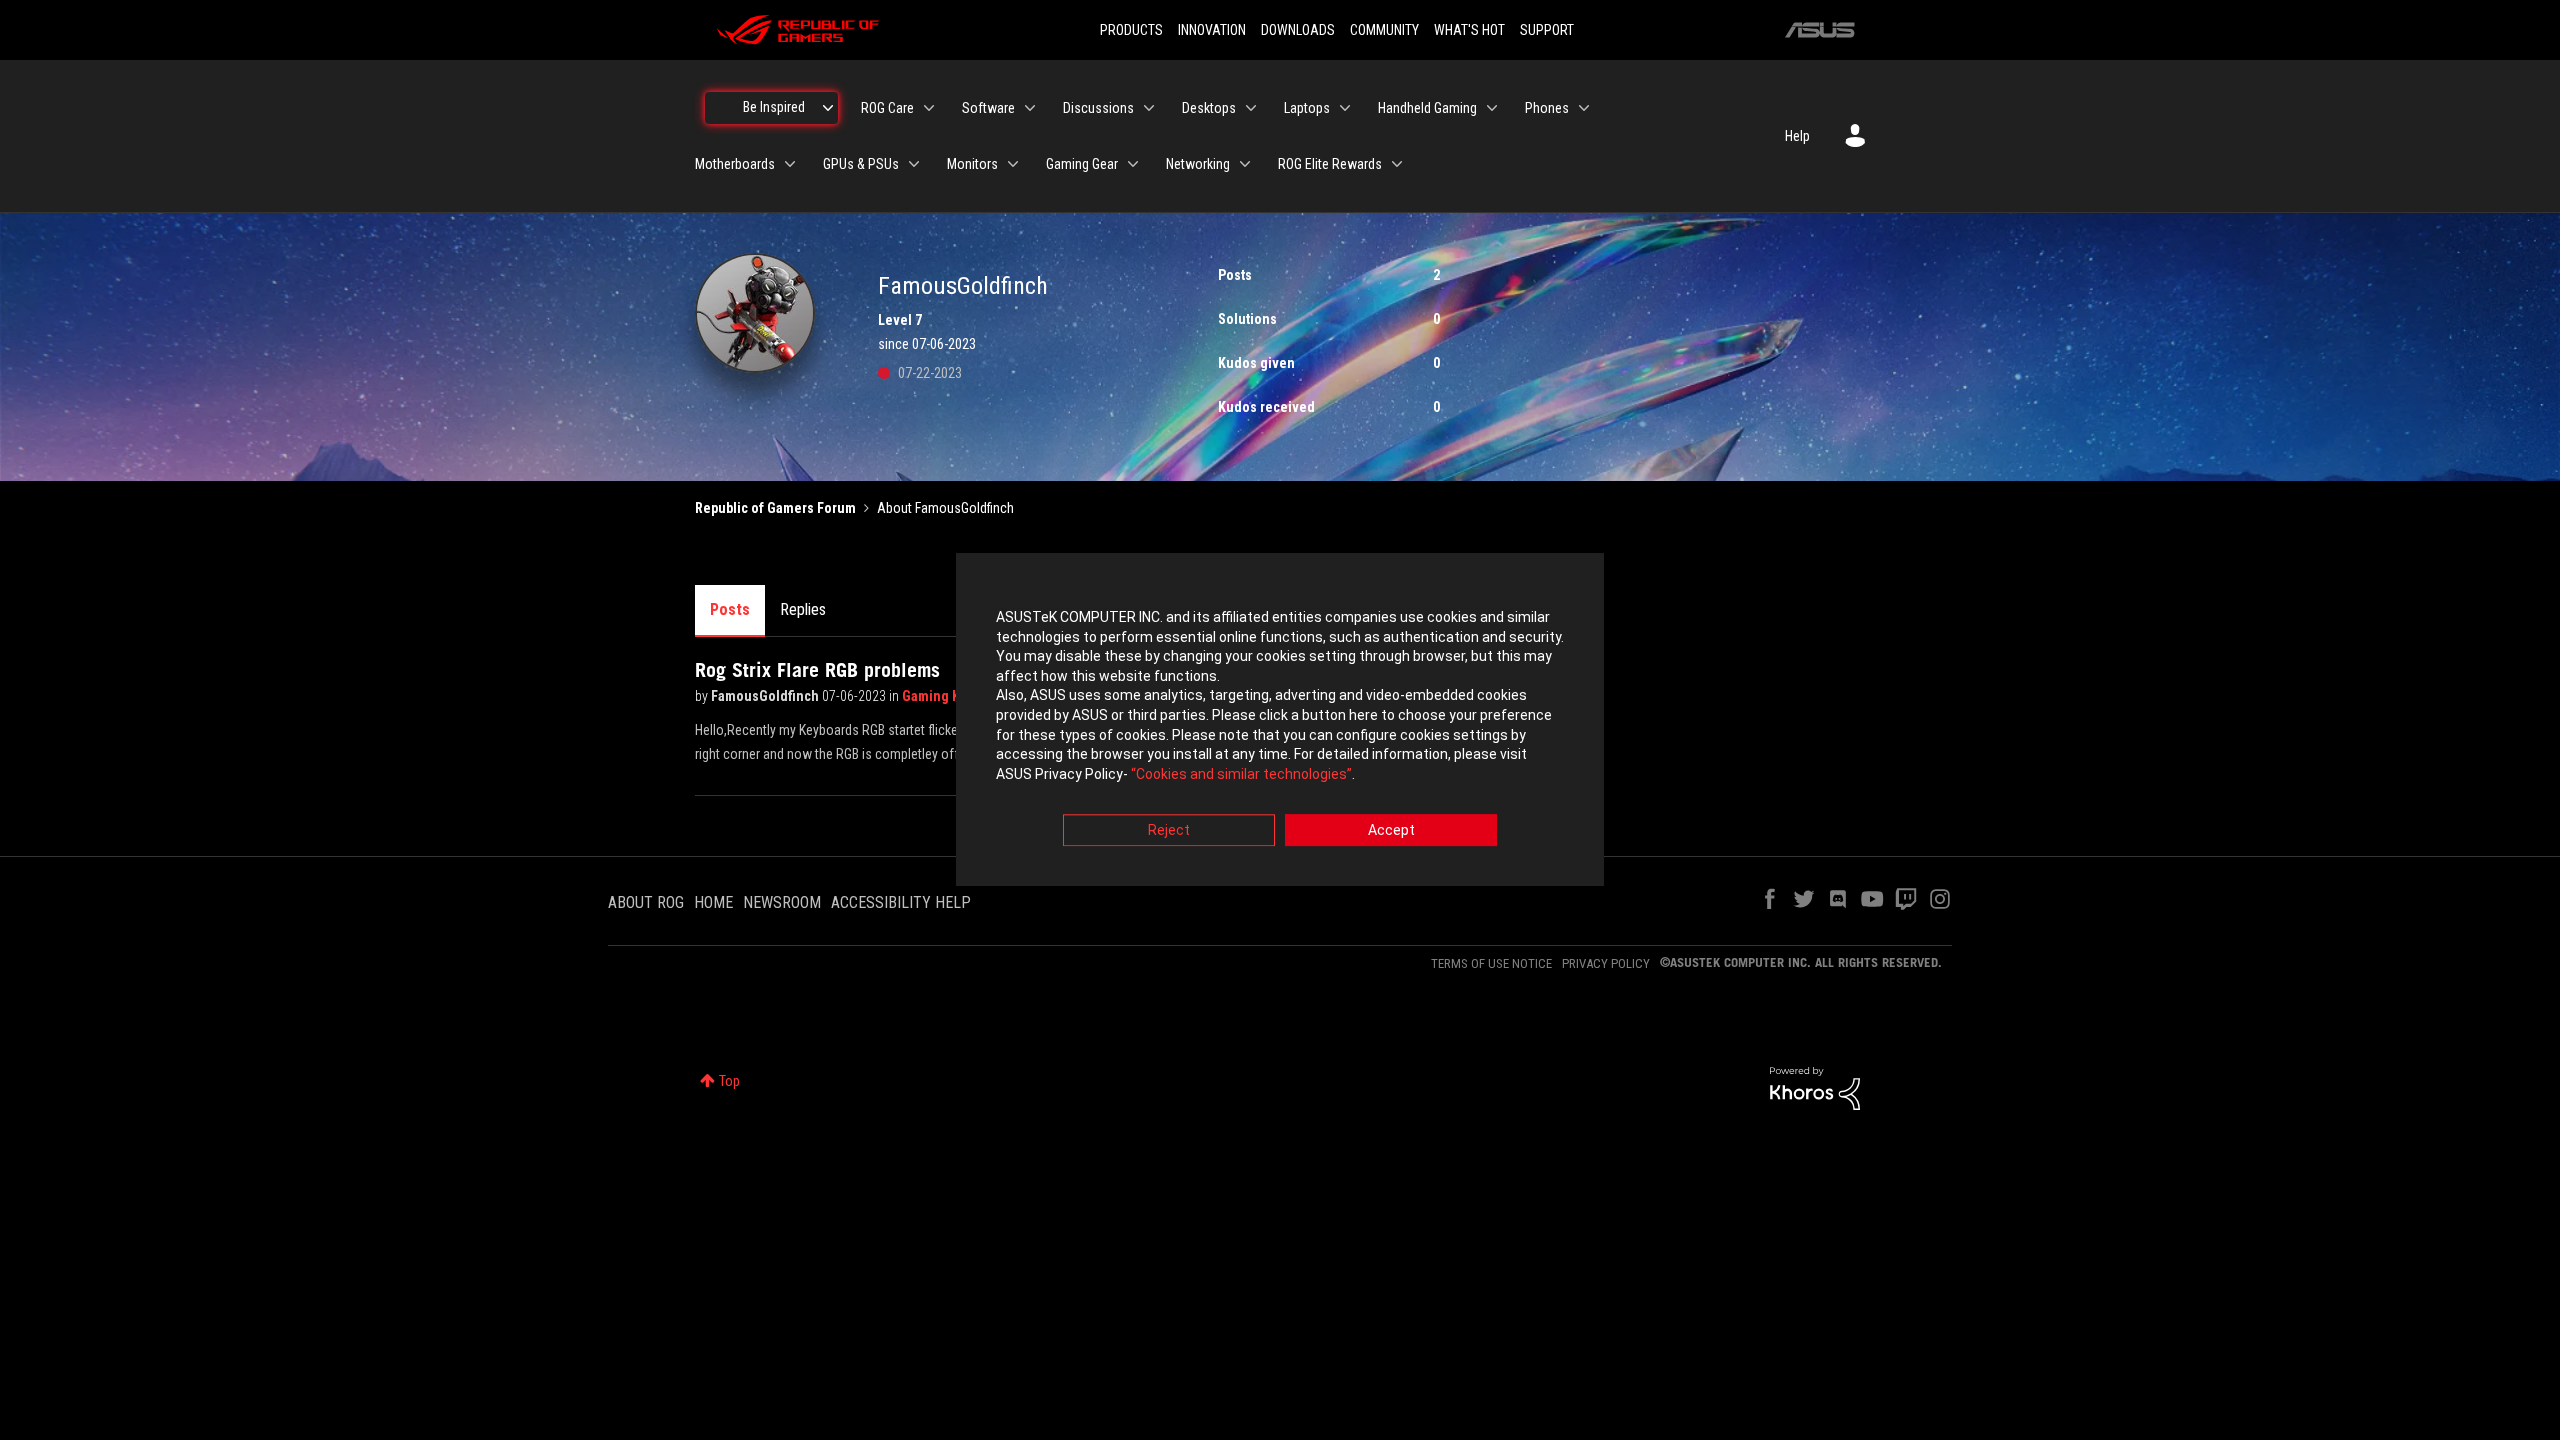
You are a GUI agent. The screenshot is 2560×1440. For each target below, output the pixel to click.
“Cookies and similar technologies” (1241, 774)
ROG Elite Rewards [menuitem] (1330, 164)
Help (1797, 136)
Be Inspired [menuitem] (774, 107)
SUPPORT (1547, 30)
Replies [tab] (803, 609)
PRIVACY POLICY (1606, 963)
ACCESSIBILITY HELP (901, 902)
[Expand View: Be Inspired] (828, 108)
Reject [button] (1169, 831)
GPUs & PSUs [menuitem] (861, 164)
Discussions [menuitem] (1098, 108)
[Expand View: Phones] (1584, 108)
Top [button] (729, 1081)
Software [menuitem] (988, 108)
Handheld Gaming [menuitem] (1427, 108)
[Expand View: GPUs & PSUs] (914, 164)
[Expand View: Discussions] (1149, 108)
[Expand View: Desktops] (1251, 108)
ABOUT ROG (646, 902)
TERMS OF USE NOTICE (1491, 963)
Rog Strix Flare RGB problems (817, 670)
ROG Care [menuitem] (887, 108)
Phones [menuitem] (1547, 108)
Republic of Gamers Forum (775, 508)
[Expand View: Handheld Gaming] (1492, 108)
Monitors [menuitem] (972, 164)
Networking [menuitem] (1198, 164)
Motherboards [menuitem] (735, 164)
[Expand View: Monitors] (1013, 164)
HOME (713, 902)
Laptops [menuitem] (1307, 108)
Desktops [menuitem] (1209, 108)
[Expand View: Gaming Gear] (1133, 164)
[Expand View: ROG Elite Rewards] (1397, 164)
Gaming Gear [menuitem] (1082, 164)
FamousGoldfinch (766, 696)
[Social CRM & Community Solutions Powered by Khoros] (1815, 1087)
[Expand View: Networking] (1245, 164)
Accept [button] (1391, 831)
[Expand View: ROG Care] (929, 108)
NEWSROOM (782, 902)
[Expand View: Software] (1030, 108)
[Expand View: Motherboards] (790, 164)
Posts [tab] (730, 609)
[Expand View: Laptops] (1345, 108)
